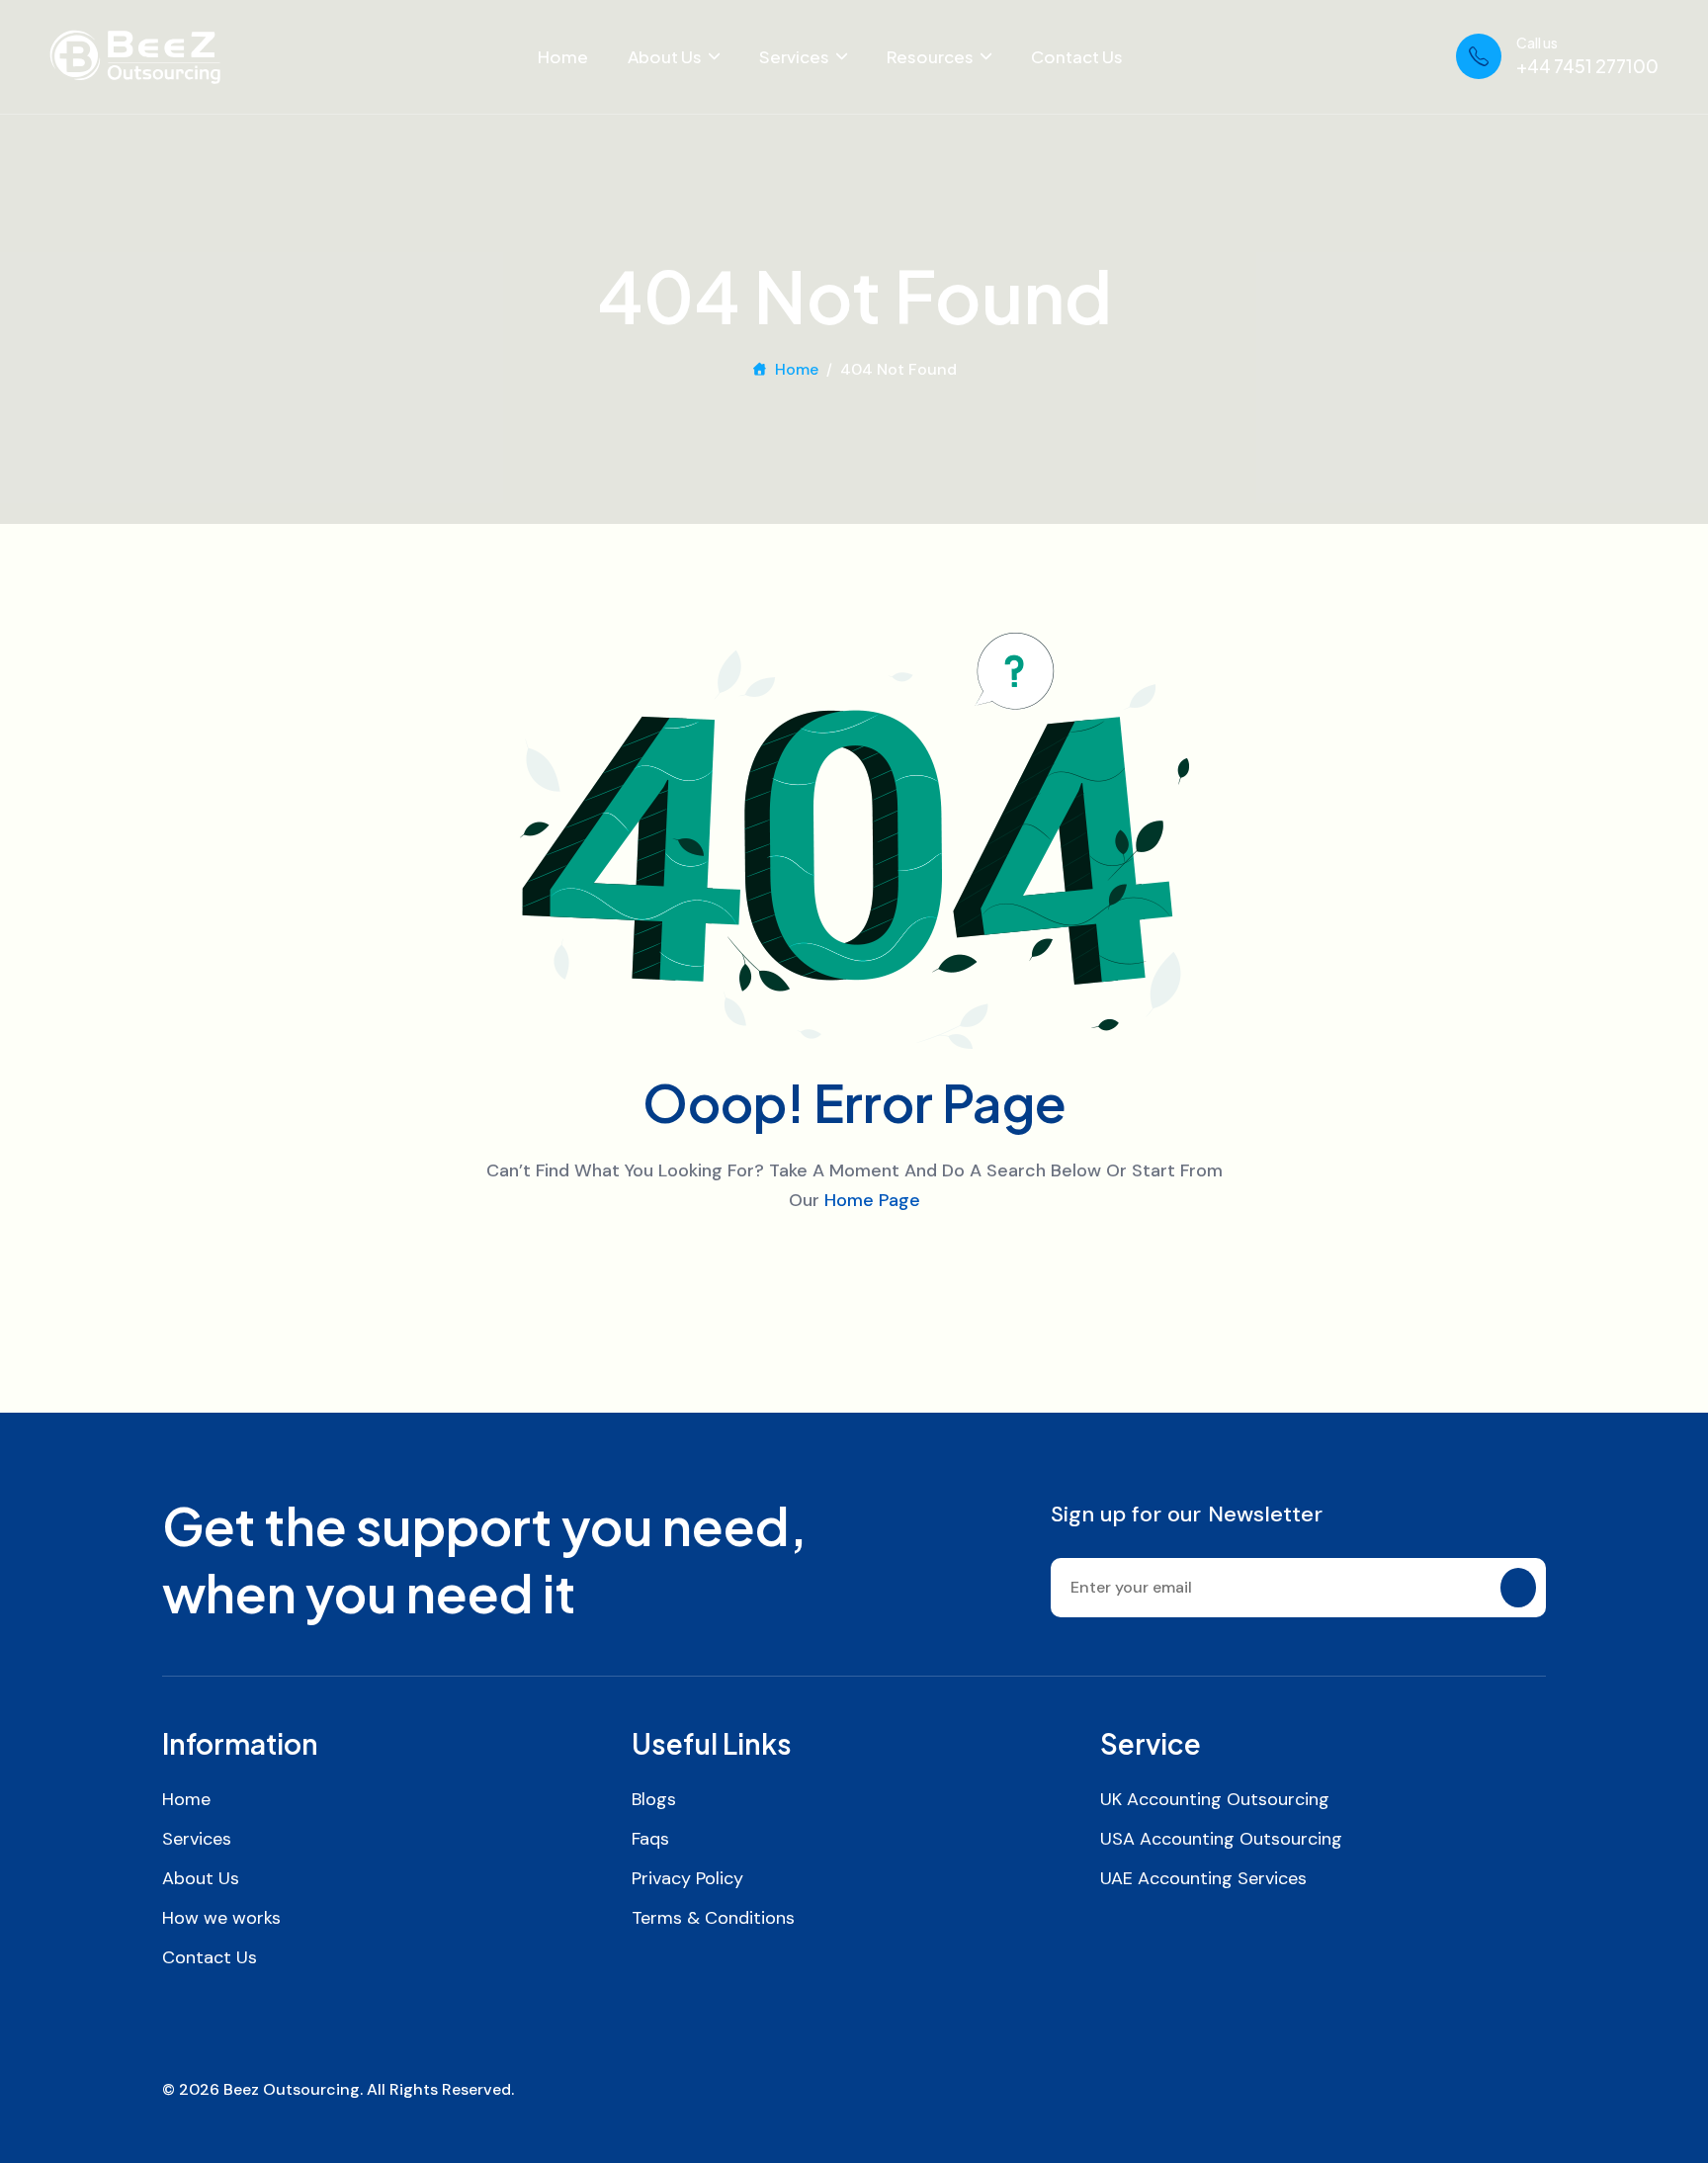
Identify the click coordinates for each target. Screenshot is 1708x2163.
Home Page (872, 1200)
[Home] (135, 57)
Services (794, 56)
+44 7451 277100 (1587, 66)
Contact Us (1077, 56)
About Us (665, 56)
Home (563, 56)
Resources (930, 56)
